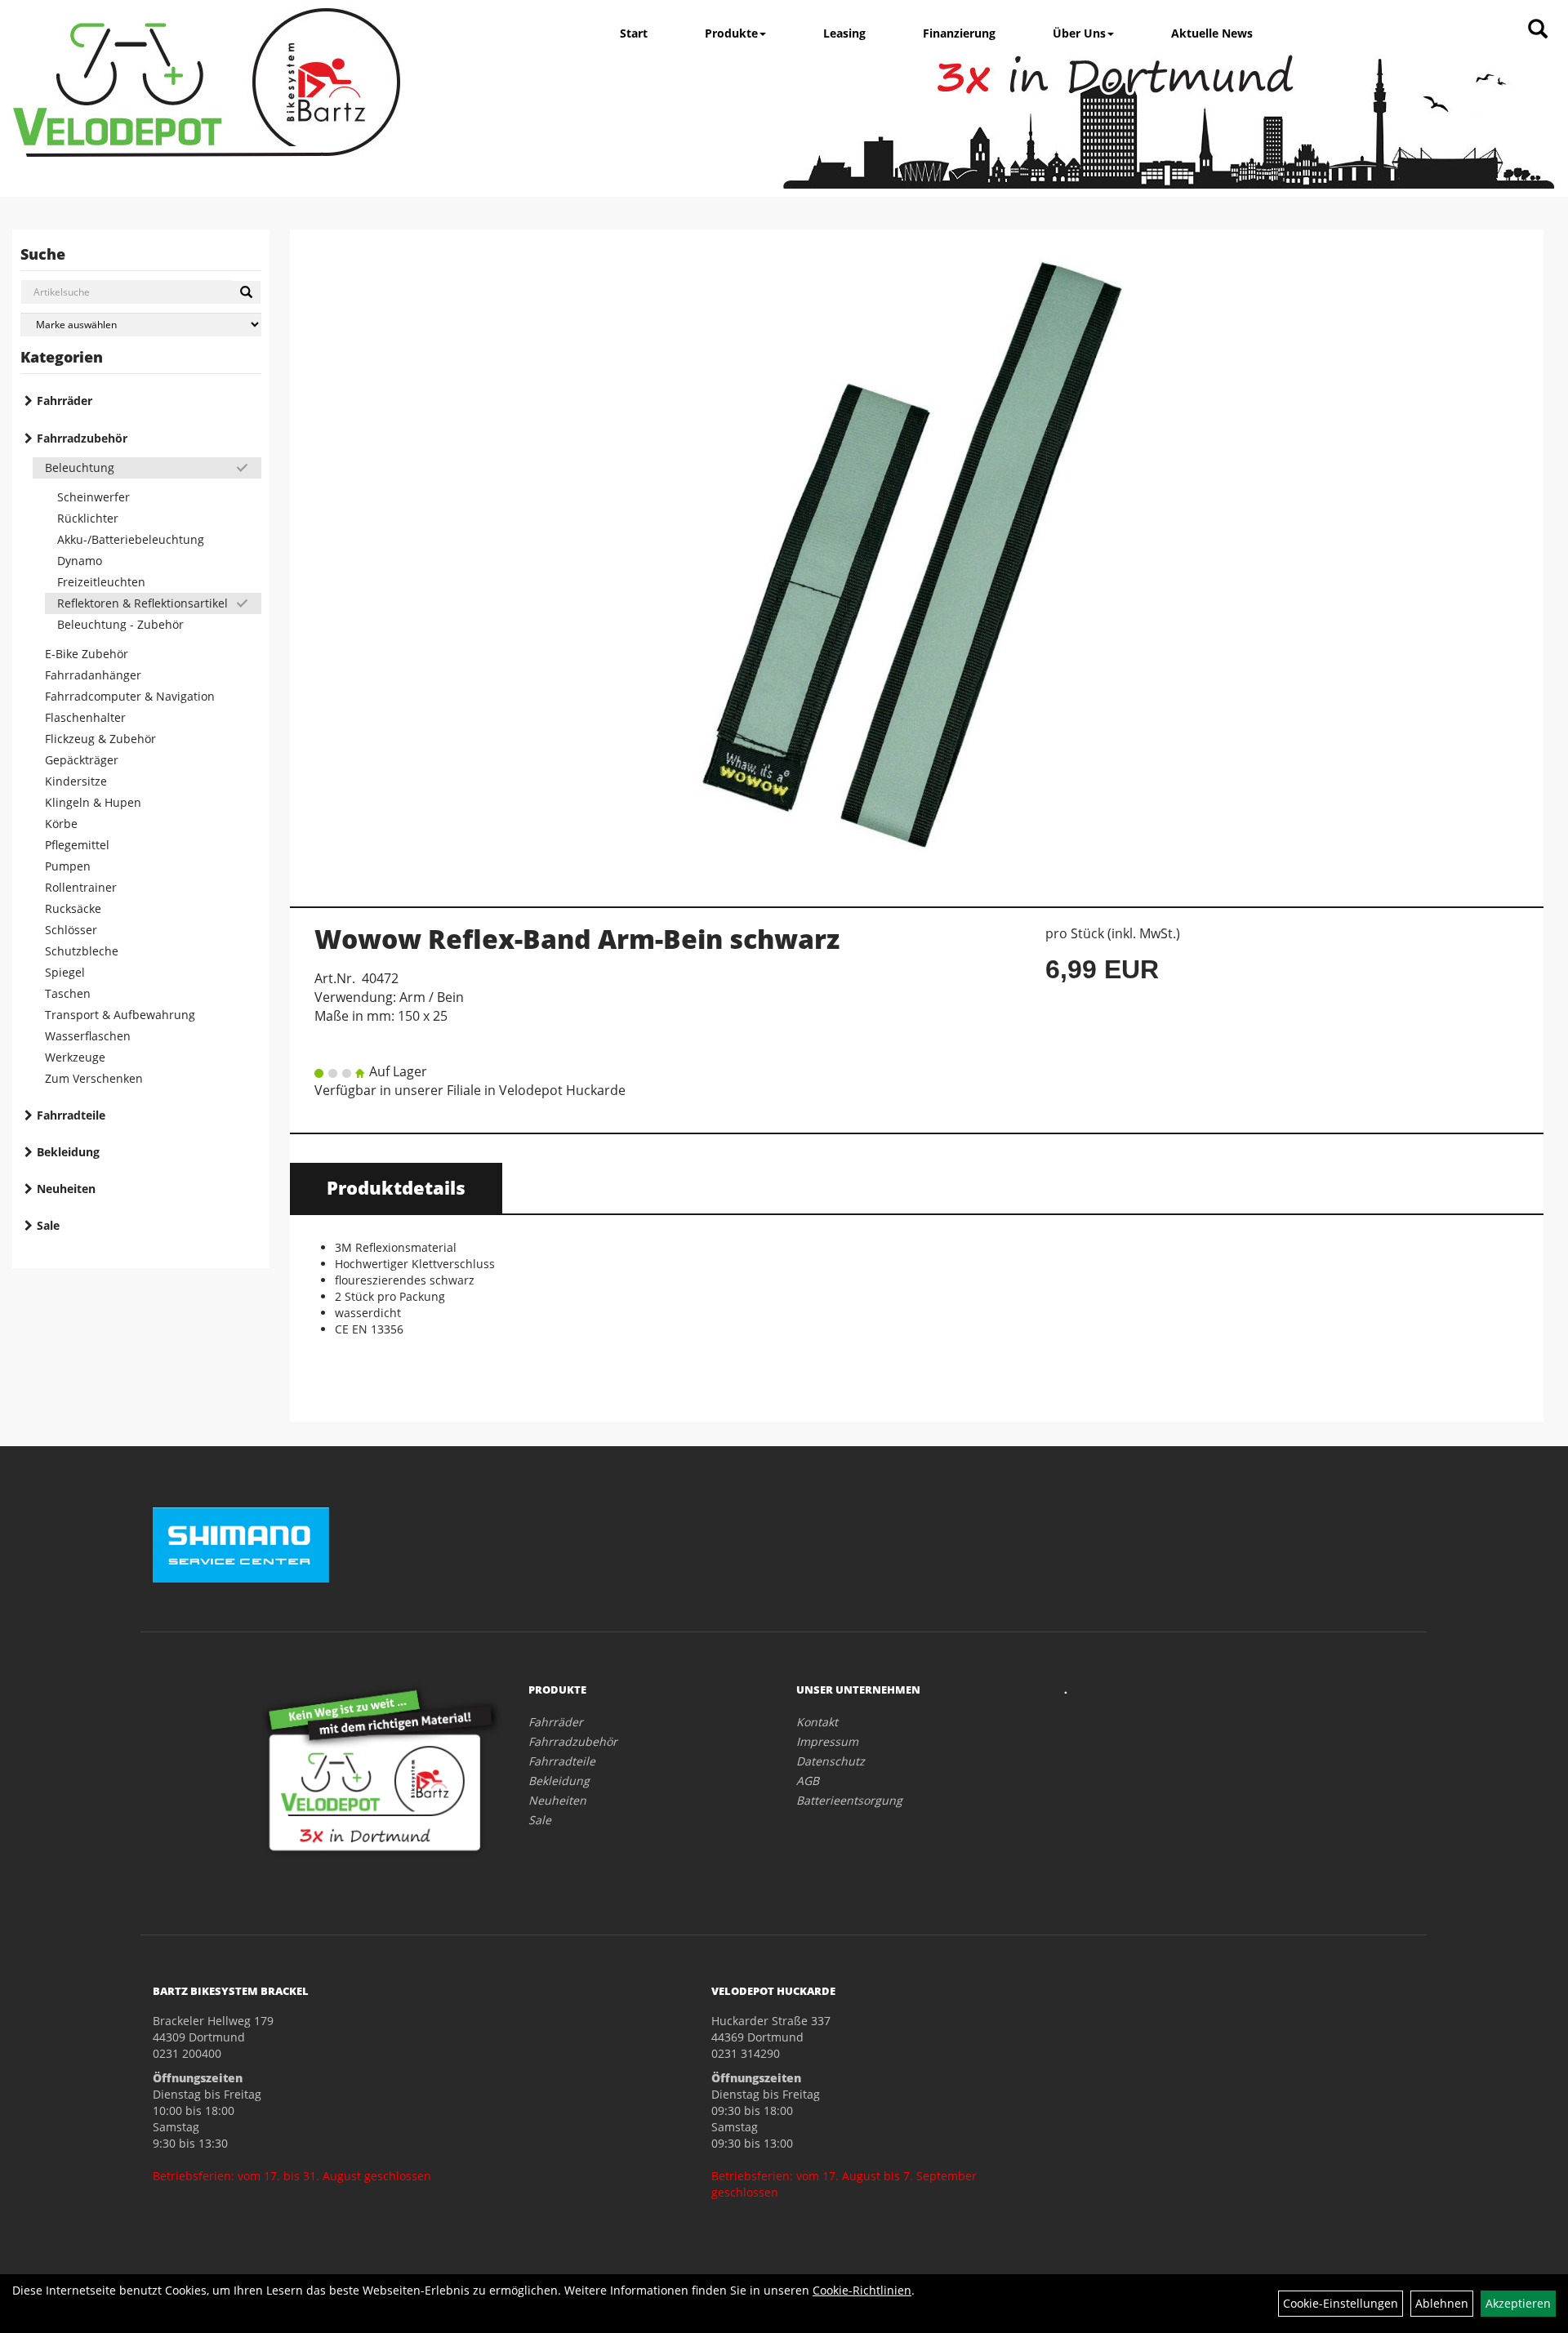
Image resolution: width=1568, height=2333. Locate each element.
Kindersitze (76, 781)
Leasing (844, 33)
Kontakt (817, 1722)
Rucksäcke (73, 908)
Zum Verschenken (94, 1078)
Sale (48, 1225)
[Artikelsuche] (1538, 30)
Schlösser (71, 930)
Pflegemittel (77, 845)
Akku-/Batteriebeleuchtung (131, 539)
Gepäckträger (82, 760)
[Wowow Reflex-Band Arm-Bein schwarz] (917, 559)
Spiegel (65, 972)
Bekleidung (68, 1152)
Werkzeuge (75, 1057)
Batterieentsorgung (849, 1800)
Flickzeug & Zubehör (100, 739)
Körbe (61, 824)
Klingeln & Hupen (93, 802)
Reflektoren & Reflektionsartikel (143, 603)
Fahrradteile (71, 1115)
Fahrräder (65, 401)
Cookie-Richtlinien (862, 2290)
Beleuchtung (80, 467)
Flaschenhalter (85, 717)
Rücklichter (88, 518)
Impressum (827, 1741)
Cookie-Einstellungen (1341, 2303)
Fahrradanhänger (93, 675)
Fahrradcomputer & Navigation (130, 696)
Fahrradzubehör (82, 438)
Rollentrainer (81, 887)
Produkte (731, 33)
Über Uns (1079, 33)
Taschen (68, 993)
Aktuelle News (1212, 33)
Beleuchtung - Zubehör (120, 624)
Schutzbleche (82, 951)
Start (634, 33)
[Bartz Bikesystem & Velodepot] (207, 82)
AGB (808, 1781)
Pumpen (68, 866)
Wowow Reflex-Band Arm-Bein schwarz (577, 939)
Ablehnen (1442, 2303)
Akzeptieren (1518, 2303)
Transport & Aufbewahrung (120, 1015)
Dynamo (80, 561)
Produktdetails (396, 1187)
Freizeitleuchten (101, 582)
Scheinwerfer (94, 497)
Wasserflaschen (88, 1036)
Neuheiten (66, 1189)
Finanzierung (959, 33)
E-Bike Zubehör (87, 654)
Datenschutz (831, 1761)
